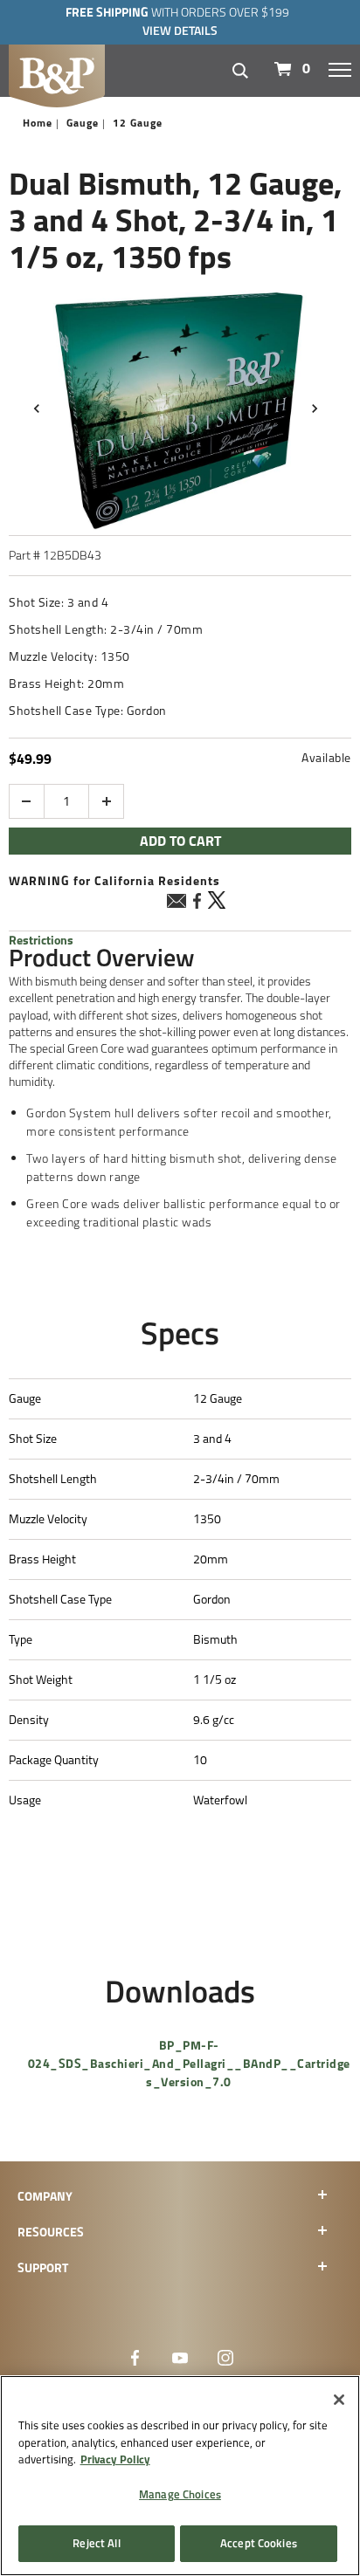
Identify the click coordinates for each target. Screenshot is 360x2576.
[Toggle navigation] (340, 69)
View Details (180, 31)
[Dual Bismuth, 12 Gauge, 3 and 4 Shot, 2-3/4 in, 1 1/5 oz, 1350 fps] (180, 409)
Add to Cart (180, 841)
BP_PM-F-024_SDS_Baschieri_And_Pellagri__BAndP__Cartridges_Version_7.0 (189, 2064)
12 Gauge (138, 123)
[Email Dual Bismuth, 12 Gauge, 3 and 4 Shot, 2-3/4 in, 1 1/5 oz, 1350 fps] (177, 903)
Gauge (83, 123)
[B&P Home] (57, 74)
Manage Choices (180, 2494)
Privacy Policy (115, 2459)
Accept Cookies (259, 2543)
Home (38, 123)
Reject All (96, 2543)
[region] (180, 2476)
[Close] (339, 2400)
